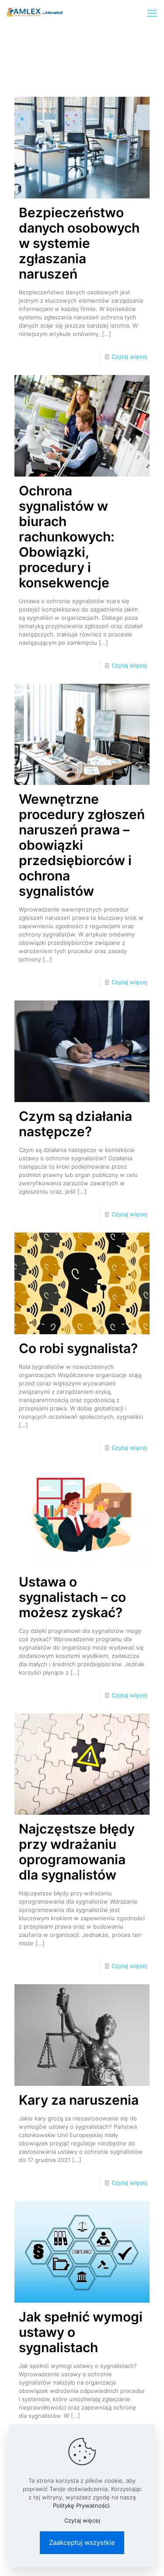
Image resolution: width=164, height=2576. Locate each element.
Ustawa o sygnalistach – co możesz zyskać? (72, 1597)
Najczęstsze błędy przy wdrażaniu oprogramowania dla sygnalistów (77, 1852)
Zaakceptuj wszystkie (82, 2542)
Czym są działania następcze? (75, 1124)
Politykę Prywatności (81, 2505)
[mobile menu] (152, 13)
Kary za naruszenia (79, 2100)
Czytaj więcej (129, 357)
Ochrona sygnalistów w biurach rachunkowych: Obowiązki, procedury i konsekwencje (67, 537)
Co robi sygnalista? (78, 1348)
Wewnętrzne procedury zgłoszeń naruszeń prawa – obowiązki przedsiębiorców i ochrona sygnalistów (82, 845)
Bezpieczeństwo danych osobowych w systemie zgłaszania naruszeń (79, 243)
